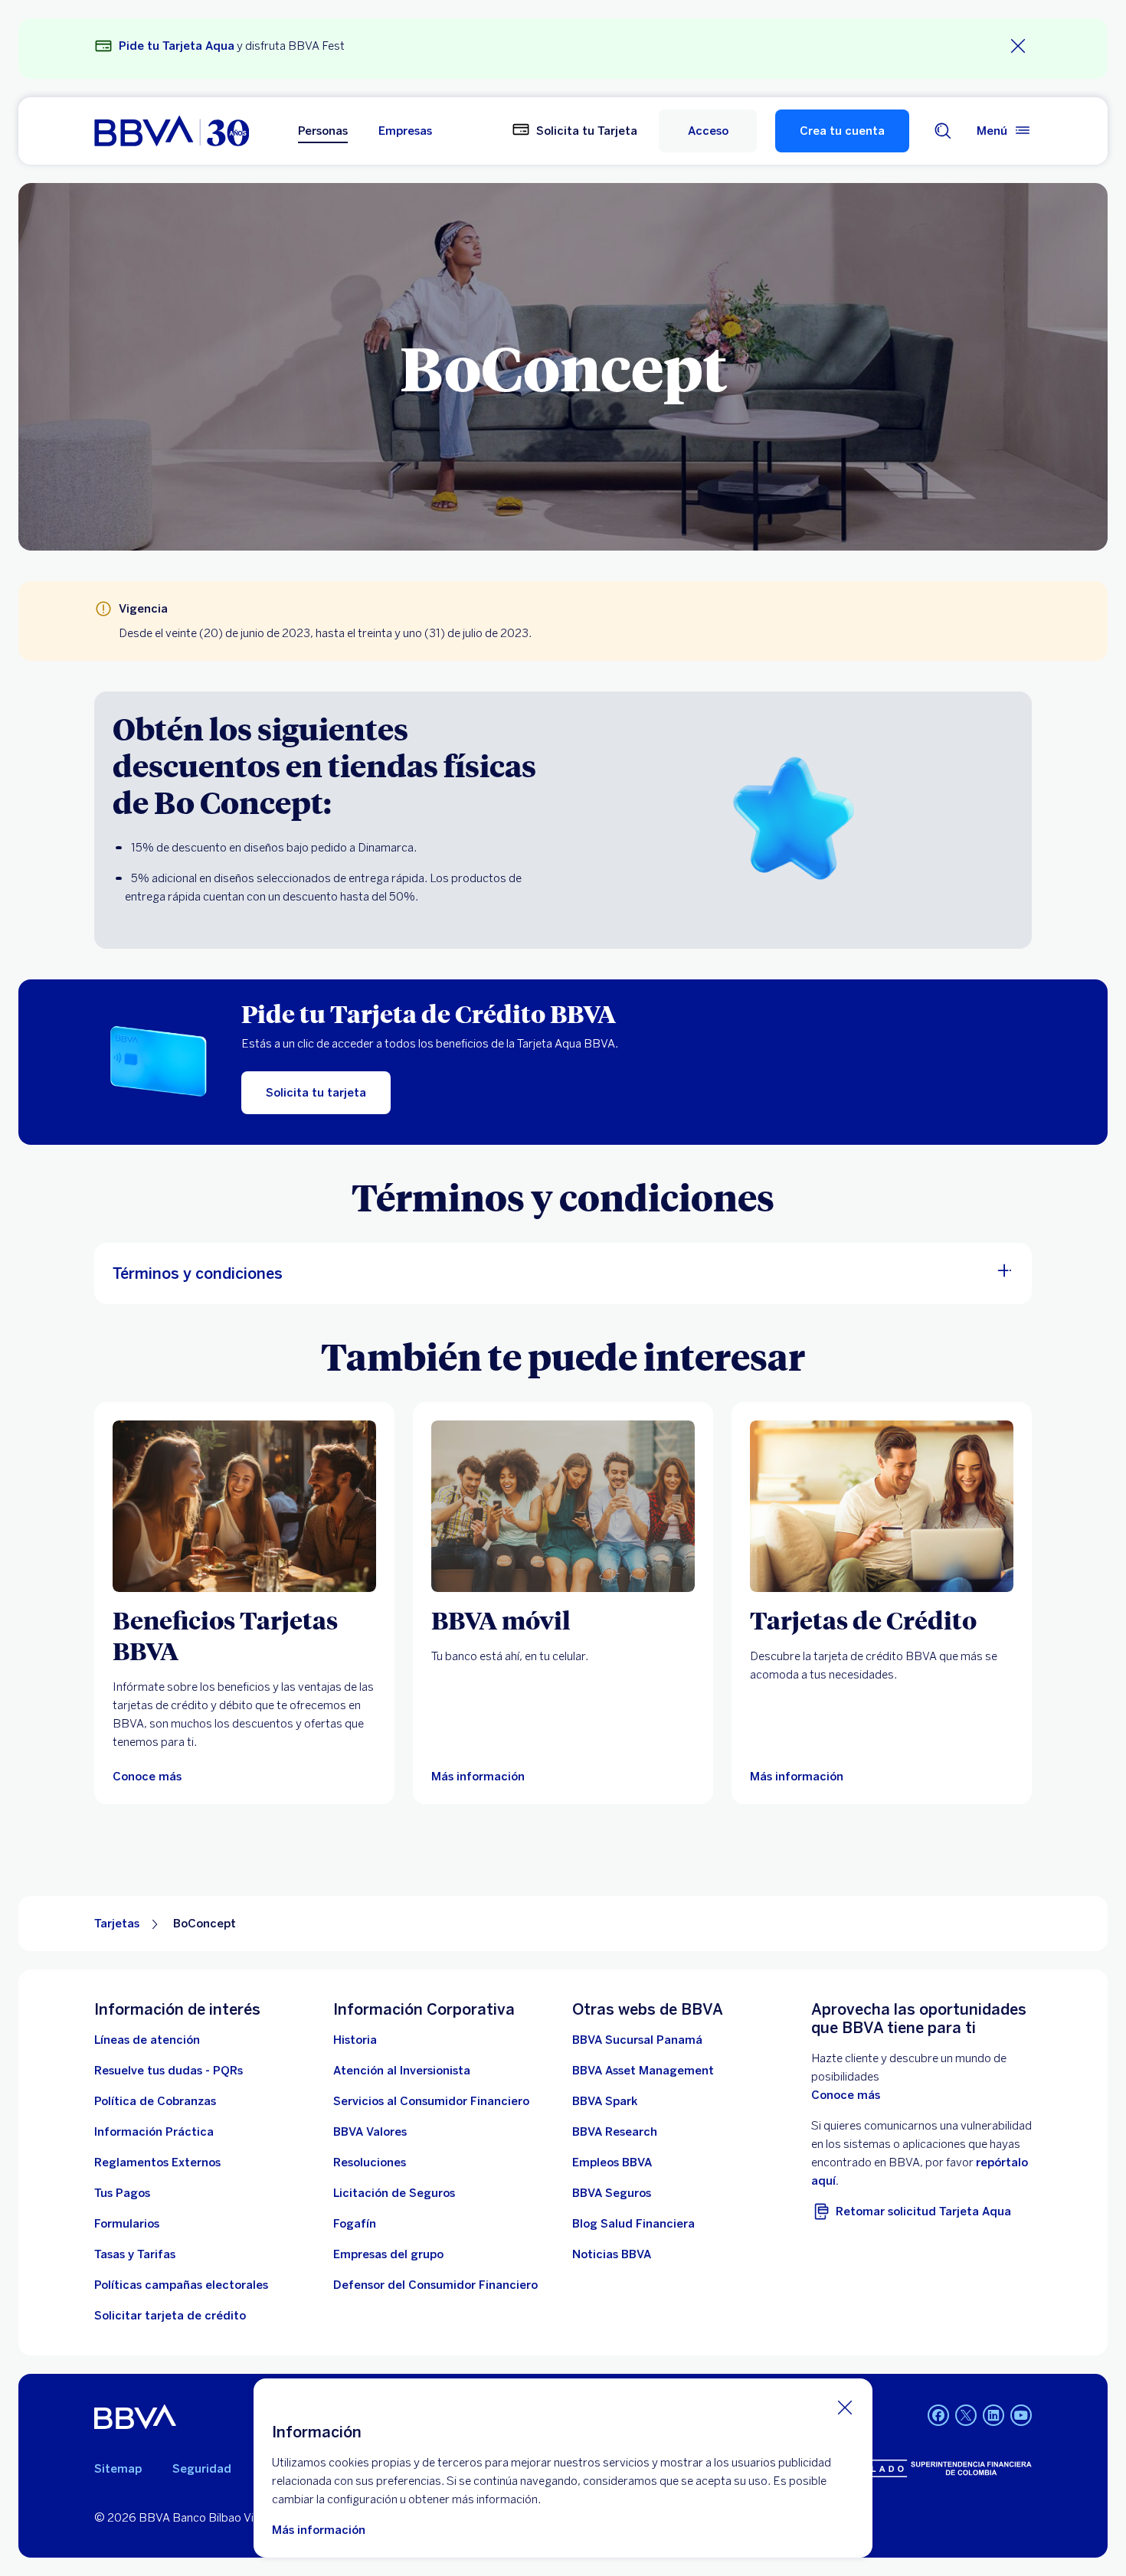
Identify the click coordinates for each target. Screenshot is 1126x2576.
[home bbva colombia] (172, 131)
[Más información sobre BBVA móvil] (563, 1506)
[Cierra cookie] (845, 2407)
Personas (323, 131)
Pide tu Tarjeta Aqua (177, 46)
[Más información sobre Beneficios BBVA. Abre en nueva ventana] (244, 1506)
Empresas (405, 131)
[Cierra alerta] (1018, 46)
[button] (708, 131)
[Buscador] (943, 131)
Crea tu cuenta (842, 131)
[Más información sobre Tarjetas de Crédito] (882, 1506)
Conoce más (846, 2095)
